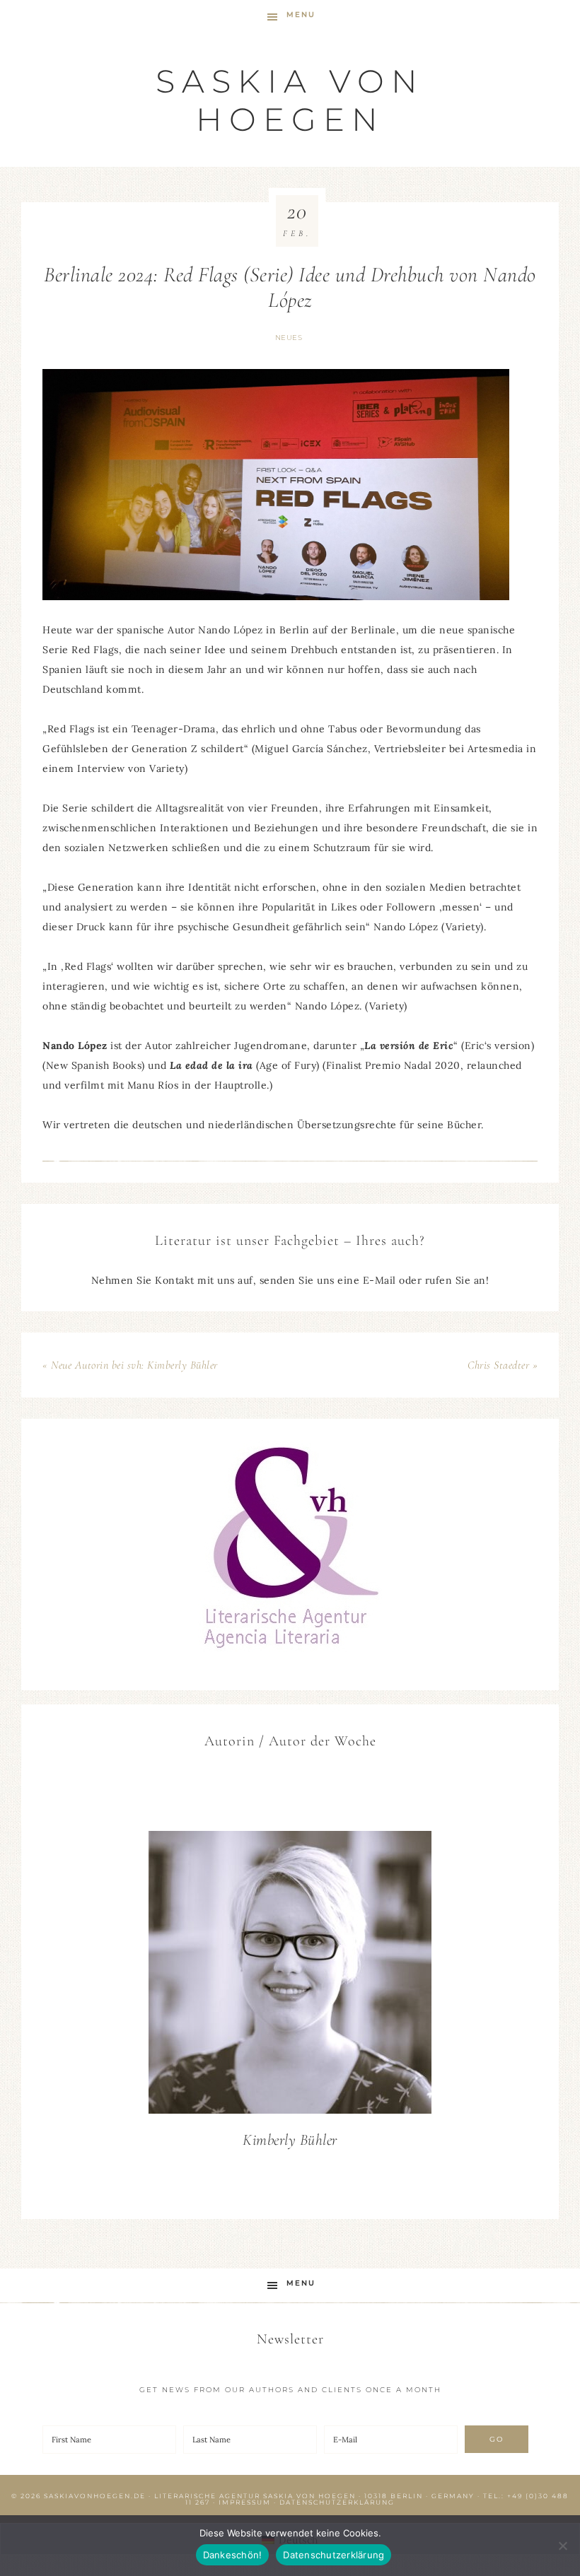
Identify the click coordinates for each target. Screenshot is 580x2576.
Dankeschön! (233, 2555)
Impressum (245, 2502)
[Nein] (562, 2546)
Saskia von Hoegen (290, 100)
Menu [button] (301, 14)
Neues (289, 338)
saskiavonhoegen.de (95, 2496)
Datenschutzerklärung (337, 2502)
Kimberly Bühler (290, 2140)
